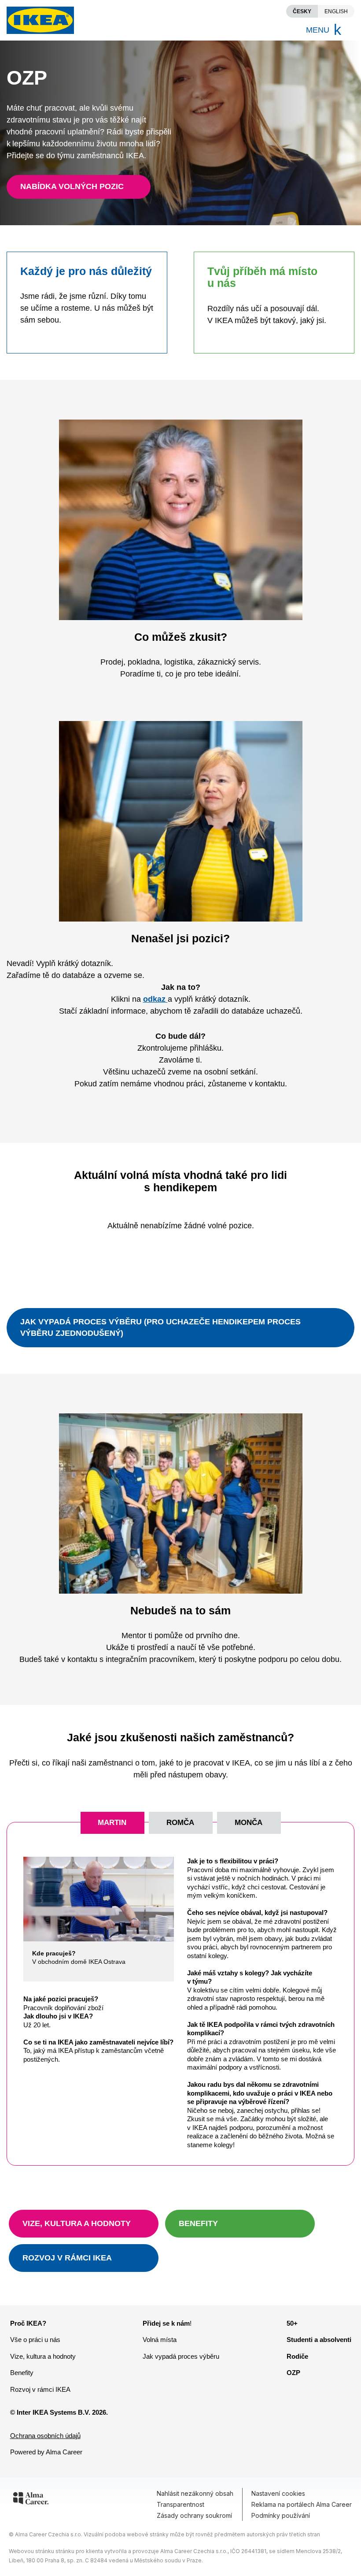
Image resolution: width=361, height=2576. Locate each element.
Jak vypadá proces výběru (181, 2356)
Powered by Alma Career (46, 2452)
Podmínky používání (281, 2515)
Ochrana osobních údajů (45, 2436)
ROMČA (180, 1823)
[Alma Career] (31, 2500)
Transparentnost (180, 2504)
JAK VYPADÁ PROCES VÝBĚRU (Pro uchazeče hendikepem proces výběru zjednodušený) (160, 1327)
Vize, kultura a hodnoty (43, 2356)
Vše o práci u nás (35, 2340)
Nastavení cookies (278, 2493)
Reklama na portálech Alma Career (302, 2504)
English (336, 11)
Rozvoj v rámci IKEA (40, 2389)
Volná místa (160, 2340)
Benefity (22, 2373)
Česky (302, 11)
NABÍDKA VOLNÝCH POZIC (72, 186)
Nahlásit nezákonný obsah (195, 2493)
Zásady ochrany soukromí (194, 2515)
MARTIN (112, 1823)
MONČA (249, 1823)
